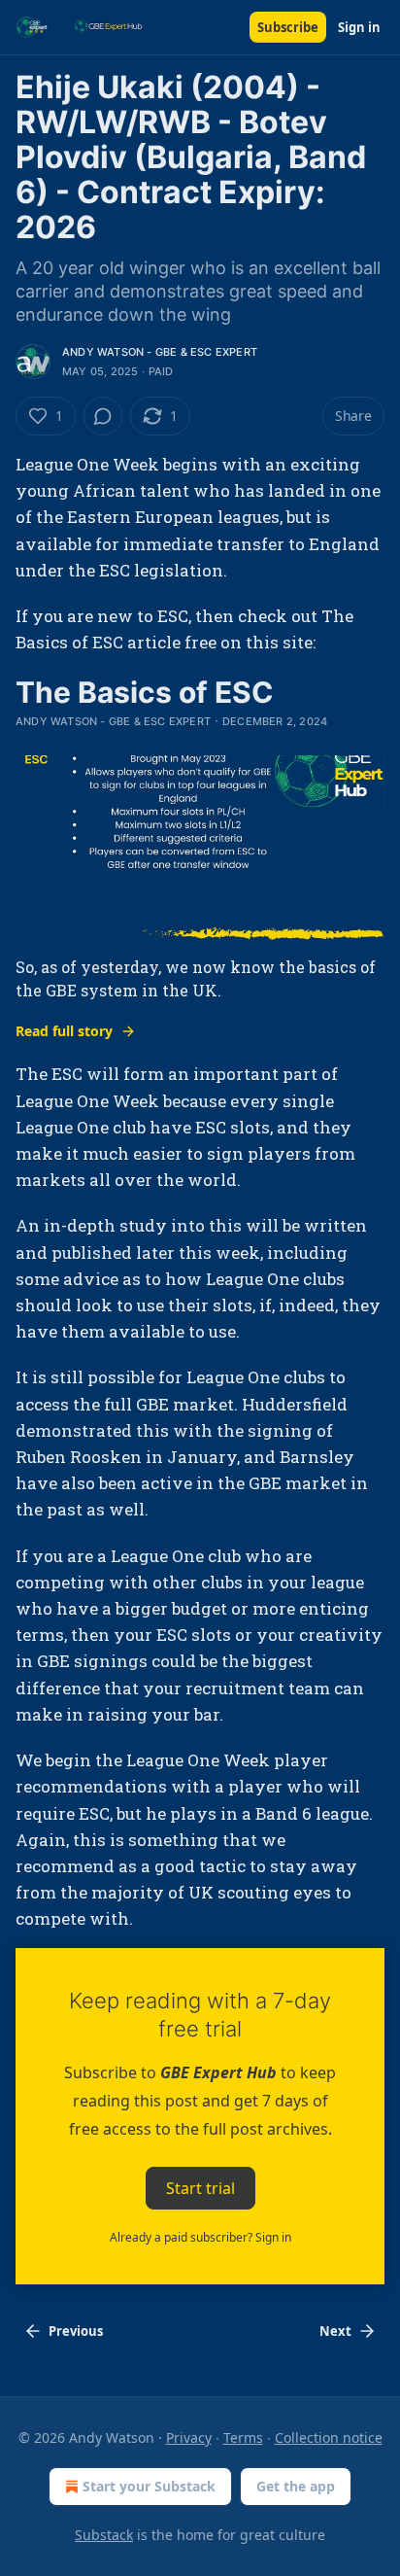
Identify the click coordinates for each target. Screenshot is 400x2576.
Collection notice (329, 2437)
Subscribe (288, 27)
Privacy (189, 2437)
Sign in (359, 27)
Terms (243, 2437)
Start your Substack (149, 2486)
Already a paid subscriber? (200, 2237)
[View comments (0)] (103, 416)
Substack (104, 2535)
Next (335, 2331)
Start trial (200, 2187)
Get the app (296, 2486)
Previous (76, 2331)
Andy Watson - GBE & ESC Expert (160, 352)
